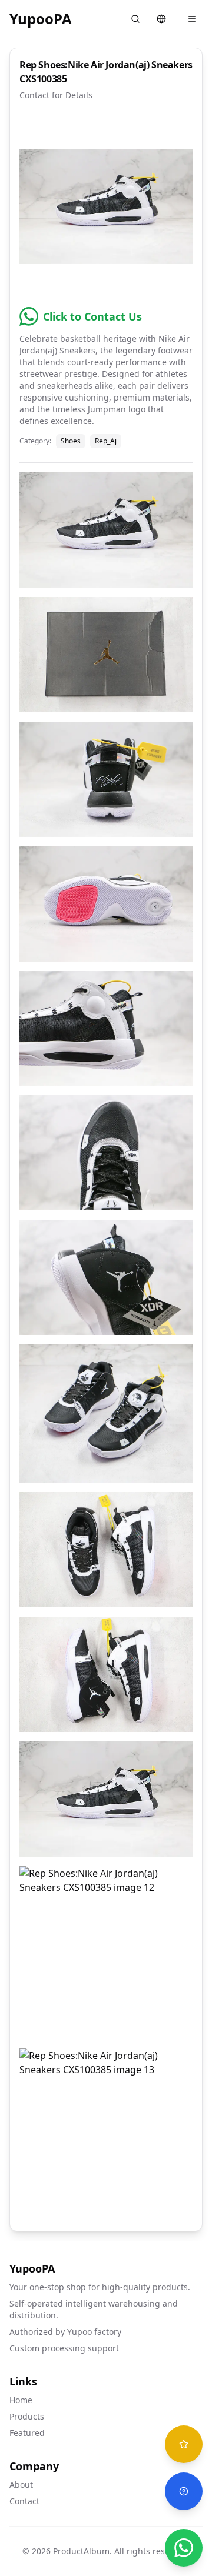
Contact (24, 2501)
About (21, 2485)
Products (27, 2416)
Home (21, 2400)
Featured (27, 2433)
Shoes (71, 441)
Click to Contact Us (92, 316)
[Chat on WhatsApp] (184, 2548)
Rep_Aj (106, 441)
